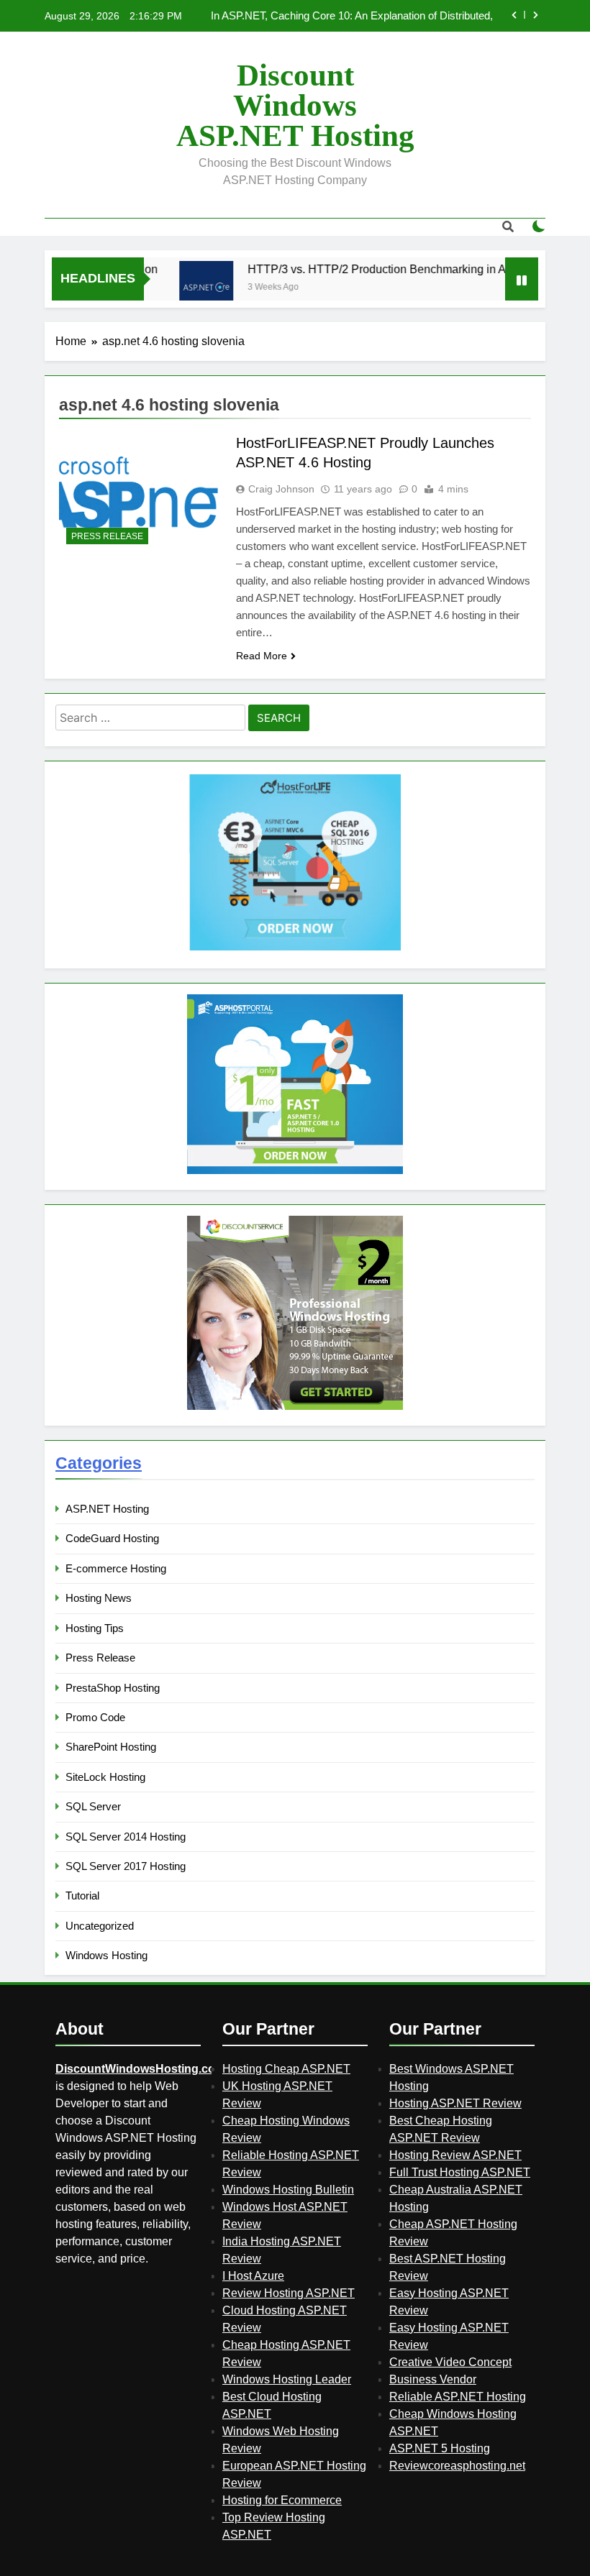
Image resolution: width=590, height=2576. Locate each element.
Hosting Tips (95, 1628)
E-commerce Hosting (116, 1568)
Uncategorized (100, 1926)
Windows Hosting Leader (287, 2379)
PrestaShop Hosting (113, 1688)
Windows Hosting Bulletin (288, 2190)
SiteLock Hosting (105, 1777)
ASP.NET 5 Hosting (440, 2448)
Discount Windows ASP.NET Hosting (295, 105)
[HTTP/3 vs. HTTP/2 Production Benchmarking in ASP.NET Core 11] (182, 288)
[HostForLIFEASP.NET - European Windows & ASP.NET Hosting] (295, 949)
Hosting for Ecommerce (282, 2500)
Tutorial (82, 1896)
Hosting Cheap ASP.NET (286, 2069)
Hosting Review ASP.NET (455, 2155)
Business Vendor (433, 2379)
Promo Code (95, 1717)
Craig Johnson (281, 489)
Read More (262, 656)
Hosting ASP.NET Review (455, 2103)
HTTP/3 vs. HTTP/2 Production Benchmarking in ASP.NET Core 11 (395, 269)
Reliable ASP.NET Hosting (458, 2397)
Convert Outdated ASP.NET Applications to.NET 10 (373, 17)
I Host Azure (253, 2276)
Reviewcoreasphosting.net (457, 2466)
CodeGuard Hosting (112, 1538)
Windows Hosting (106, 1955)
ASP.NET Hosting (107, 1509)
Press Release (107, 536)
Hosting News (99, 1598)
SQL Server (93, 1806)
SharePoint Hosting (111, 1747)
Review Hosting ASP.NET (289, 2293)
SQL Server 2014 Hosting (126, 1837)
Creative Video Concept (450, 2362)
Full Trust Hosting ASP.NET (460, 2172)
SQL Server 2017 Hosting (126, 1866)
